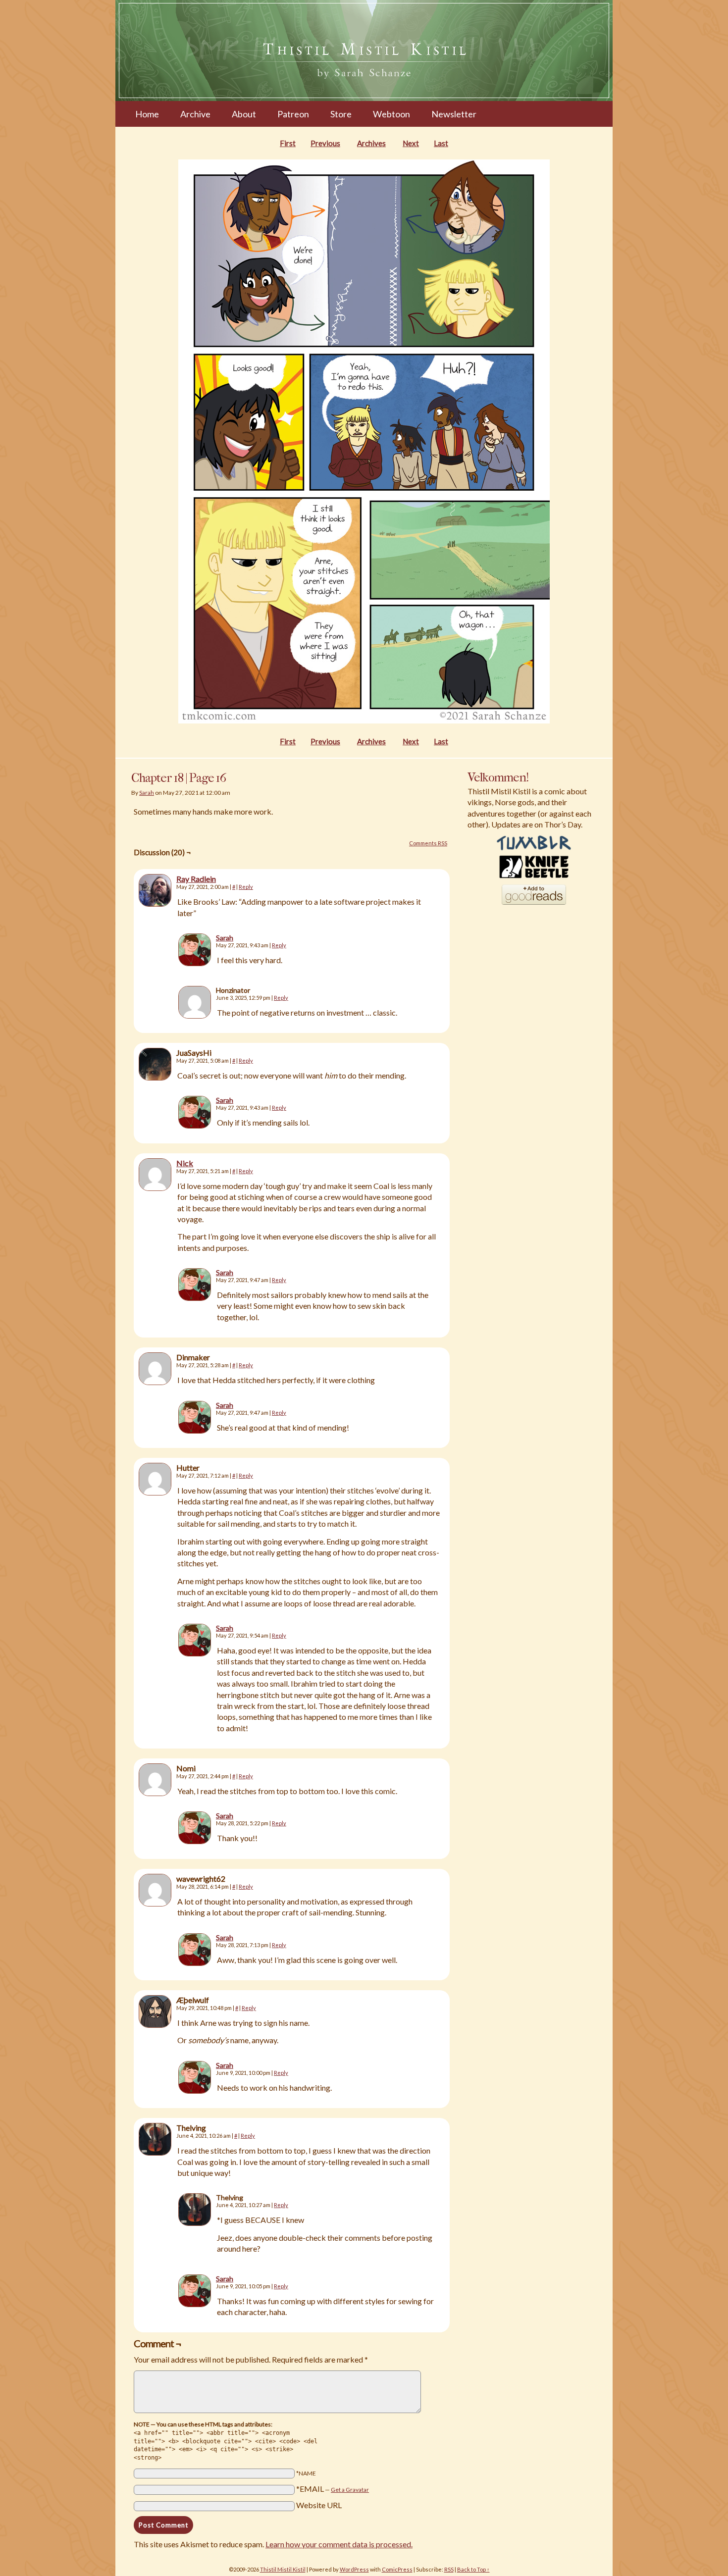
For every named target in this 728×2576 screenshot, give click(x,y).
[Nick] (155, 1188)
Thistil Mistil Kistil (283, 2569)
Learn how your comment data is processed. (339, 2544)
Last (441, 143)
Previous (325, 143)
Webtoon (391, 114)
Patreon (293, 114)
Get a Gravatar (350, 2490)
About (244, 114)
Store (341, 114)
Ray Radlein (196, 879)
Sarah (147, 793)
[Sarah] (195, 963)
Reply (246, 887)
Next (411, 143)
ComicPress (397, 2569)
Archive (195, 114)
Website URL (319, 2505)
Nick (185, 1163)
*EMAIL (333, 2489)
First (288, 143)
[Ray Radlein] (155, 903)
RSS (449, 2569)
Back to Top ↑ (473, 2569)
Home (147, 114)
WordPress (354, 2569)
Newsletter (454, 114)
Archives (371, 143)
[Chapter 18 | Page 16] (364, 721)
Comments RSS (428, 843)
